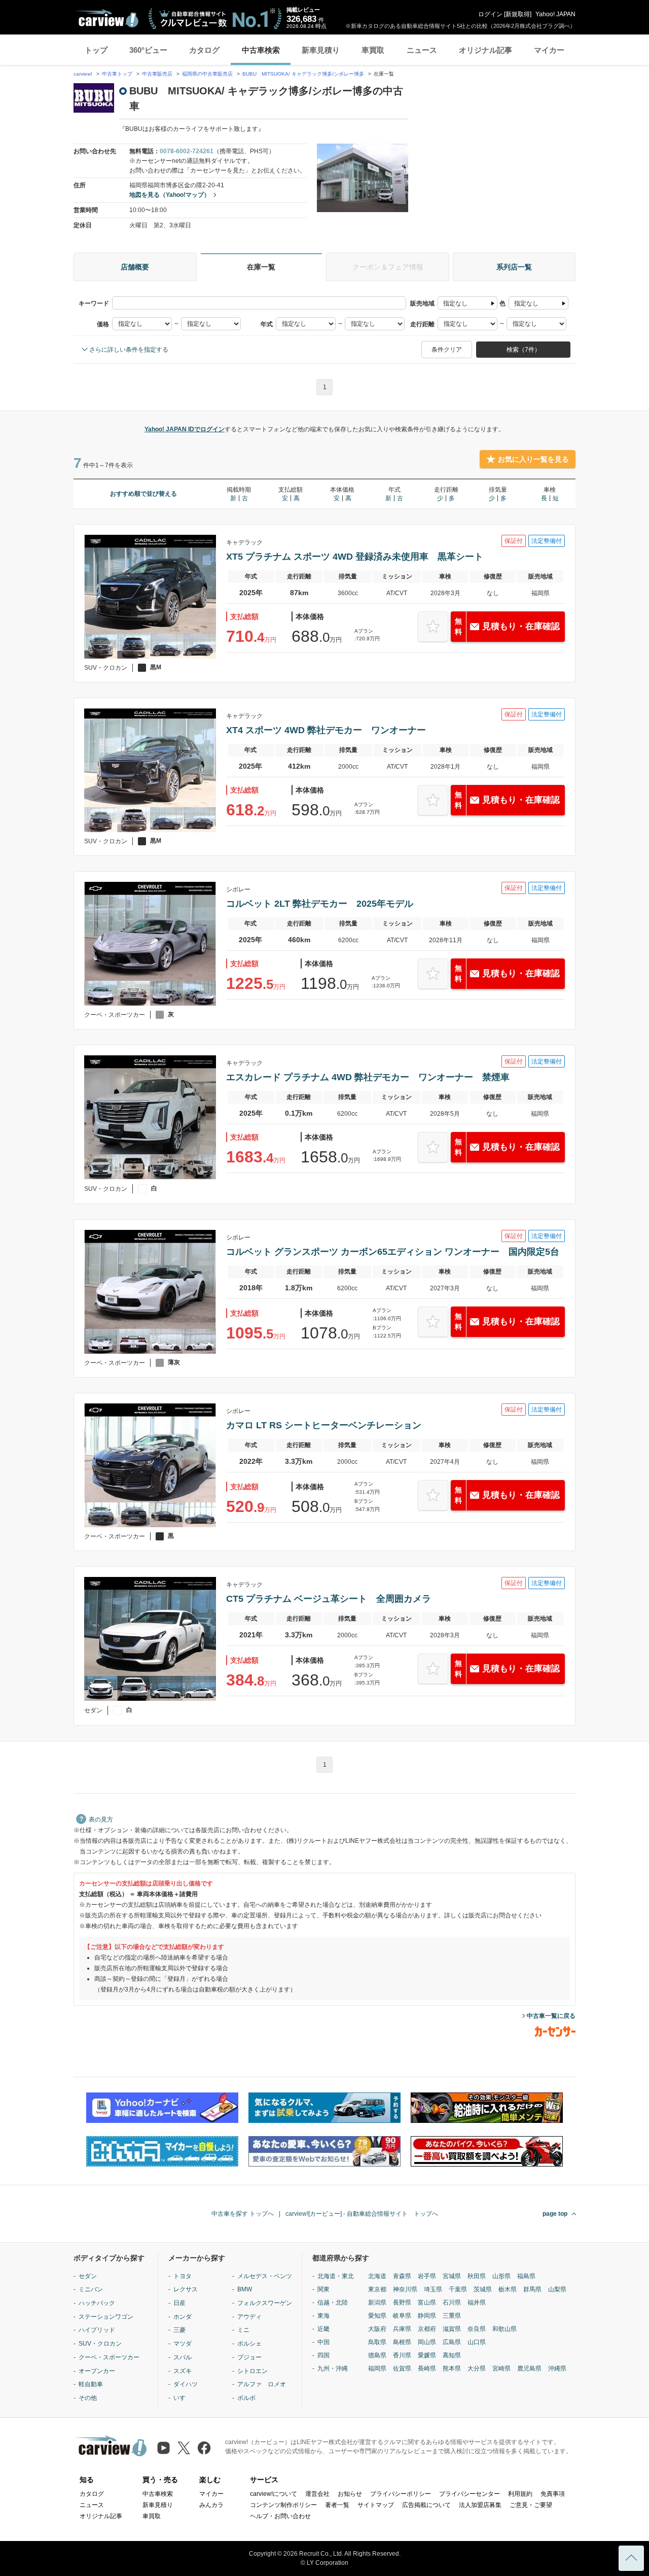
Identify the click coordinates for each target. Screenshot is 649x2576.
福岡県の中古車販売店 (207, 74)
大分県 (477, 2368)
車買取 (373, 50)
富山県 (427, 2303)
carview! (83, 74)
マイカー (549, 50)
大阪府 (377, 2329)
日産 (179, 2303)
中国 (323, 2342)
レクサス (186, 2289)
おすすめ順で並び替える (143, 494)
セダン (88, 2276)
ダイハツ (186, 2384)
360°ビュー (148, 50)
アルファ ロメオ (262, 2384)
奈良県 (477, 2329)
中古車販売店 (157, 74)
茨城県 (483, 2289)
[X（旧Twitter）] (184, 2448)
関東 (323, 2289)
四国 (323, 2355)
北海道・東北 (336, 2276)
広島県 (452, 2342)
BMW (245, 2289)
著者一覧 (337, 2505)
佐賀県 (402, 2368)
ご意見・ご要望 (531, 2505)
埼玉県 (433, 2289)
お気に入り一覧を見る (533, 459)
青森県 (402, 2276)
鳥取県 (377, 2342)
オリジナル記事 (485, 50)
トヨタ (183, 2276)
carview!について (274, 2494)
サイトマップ (376, 2505)
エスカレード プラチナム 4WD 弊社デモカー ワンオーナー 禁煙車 (368, 1077)
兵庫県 (402, 2329)
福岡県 (377, 2368)
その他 (88, 2398)
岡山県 (427, 2342)
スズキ (183, 2371)
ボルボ (246, 2398)
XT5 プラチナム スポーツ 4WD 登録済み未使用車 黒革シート (355, 557)
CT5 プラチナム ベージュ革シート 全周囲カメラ (329, 1599)
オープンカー (97, 2371)
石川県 (452, 2303)
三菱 (179, 2330)
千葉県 (458, 2289)
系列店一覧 (514, 267)
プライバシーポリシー (401, 2494)
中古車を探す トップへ (243, 2214)
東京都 (377, 2289)
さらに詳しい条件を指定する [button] (129, 350)
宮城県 (452, 2276)
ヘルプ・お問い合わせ (280, 2516)
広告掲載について (426, 2505)
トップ (96, 50)
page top (555, 2214)
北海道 (377, 2276)
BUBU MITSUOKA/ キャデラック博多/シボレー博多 (303, 74)
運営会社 (317, 2494)
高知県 (452, 2355)
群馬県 (532, 2289)
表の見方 (101, 1819)
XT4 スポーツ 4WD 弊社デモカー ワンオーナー (326, 730)
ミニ (243, 2330)
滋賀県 (452, 2329)
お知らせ (350, 2494)
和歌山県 (504, 2329)
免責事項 (553, 2494)
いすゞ (183, 2398)
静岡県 (427, 2316)
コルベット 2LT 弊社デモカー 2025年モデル (320, 904)
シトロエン (253, 2371)
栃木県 (508, 2289)
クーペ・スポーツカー (109, 2357)
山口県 (477, 2342)
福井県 (477, 2303)
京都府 (427, 2329)
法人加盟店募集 (480, 2505)
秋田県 (477, 2276)
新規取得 (518, 14)
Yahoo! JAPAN (555, 14)
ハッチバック (97, 2303)
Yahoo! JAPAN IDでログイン (185, 429)
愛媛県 (427, 2355)
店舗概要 (135, 267)
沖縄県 (557, 2368)
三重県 (452, 2316)
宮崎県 (501, 2368)
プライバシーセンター (470, 2494)
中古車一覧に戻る (551, 2016)
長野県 (402, 2303)
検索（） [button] (524, 350)
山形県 (501, 2276)
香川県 (402, 2355)
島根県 (402, 2342)
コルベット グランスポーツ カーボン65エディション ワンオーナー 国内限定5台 (393, 1252)
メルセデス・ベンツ (265, 2276)
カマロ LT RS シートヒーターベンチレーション (324, 1425)
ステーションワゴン (106, 2317)
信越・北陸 (333, 2303)
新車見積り (321, 50)
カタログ (204, 50)
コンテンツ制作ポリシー (283, 2505)
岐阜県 (402, 2316)
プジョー (249, 2357)
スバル (183, 2357)
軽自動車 (91, 2384)
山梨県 (557, 2289)
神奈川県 (405, 2289)
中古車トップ (117, 74)
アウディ (249, 2317)
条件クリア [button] (447, 350)
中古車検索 (261, 50)
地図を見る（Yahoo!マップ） (170, 195)
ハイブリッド (97, 2330)
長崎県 (427, 2368)
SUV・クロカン (100, 2344)
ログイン (490, 14)
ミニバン (91, 2289)
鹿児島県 (529, 2368)
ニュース (422, 50)
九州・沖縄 (333, 2368)
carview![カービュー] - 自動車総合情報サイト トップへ (362, 2214)
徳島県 (377, 2355)
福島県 (526, 2276)
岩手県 (427, 2276)
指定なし (455, 303)
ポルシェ (249, 2344)
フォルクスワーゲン (265, 2303)
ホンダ (183, 2317)
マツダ (183, 2344)
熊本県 (452, 2368)
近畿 (323, 2329)
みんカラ (211, 2505)
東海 (323, 2316)
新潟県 (377, 2303)
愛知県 (377, 2316)
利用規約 (520, 2494)
